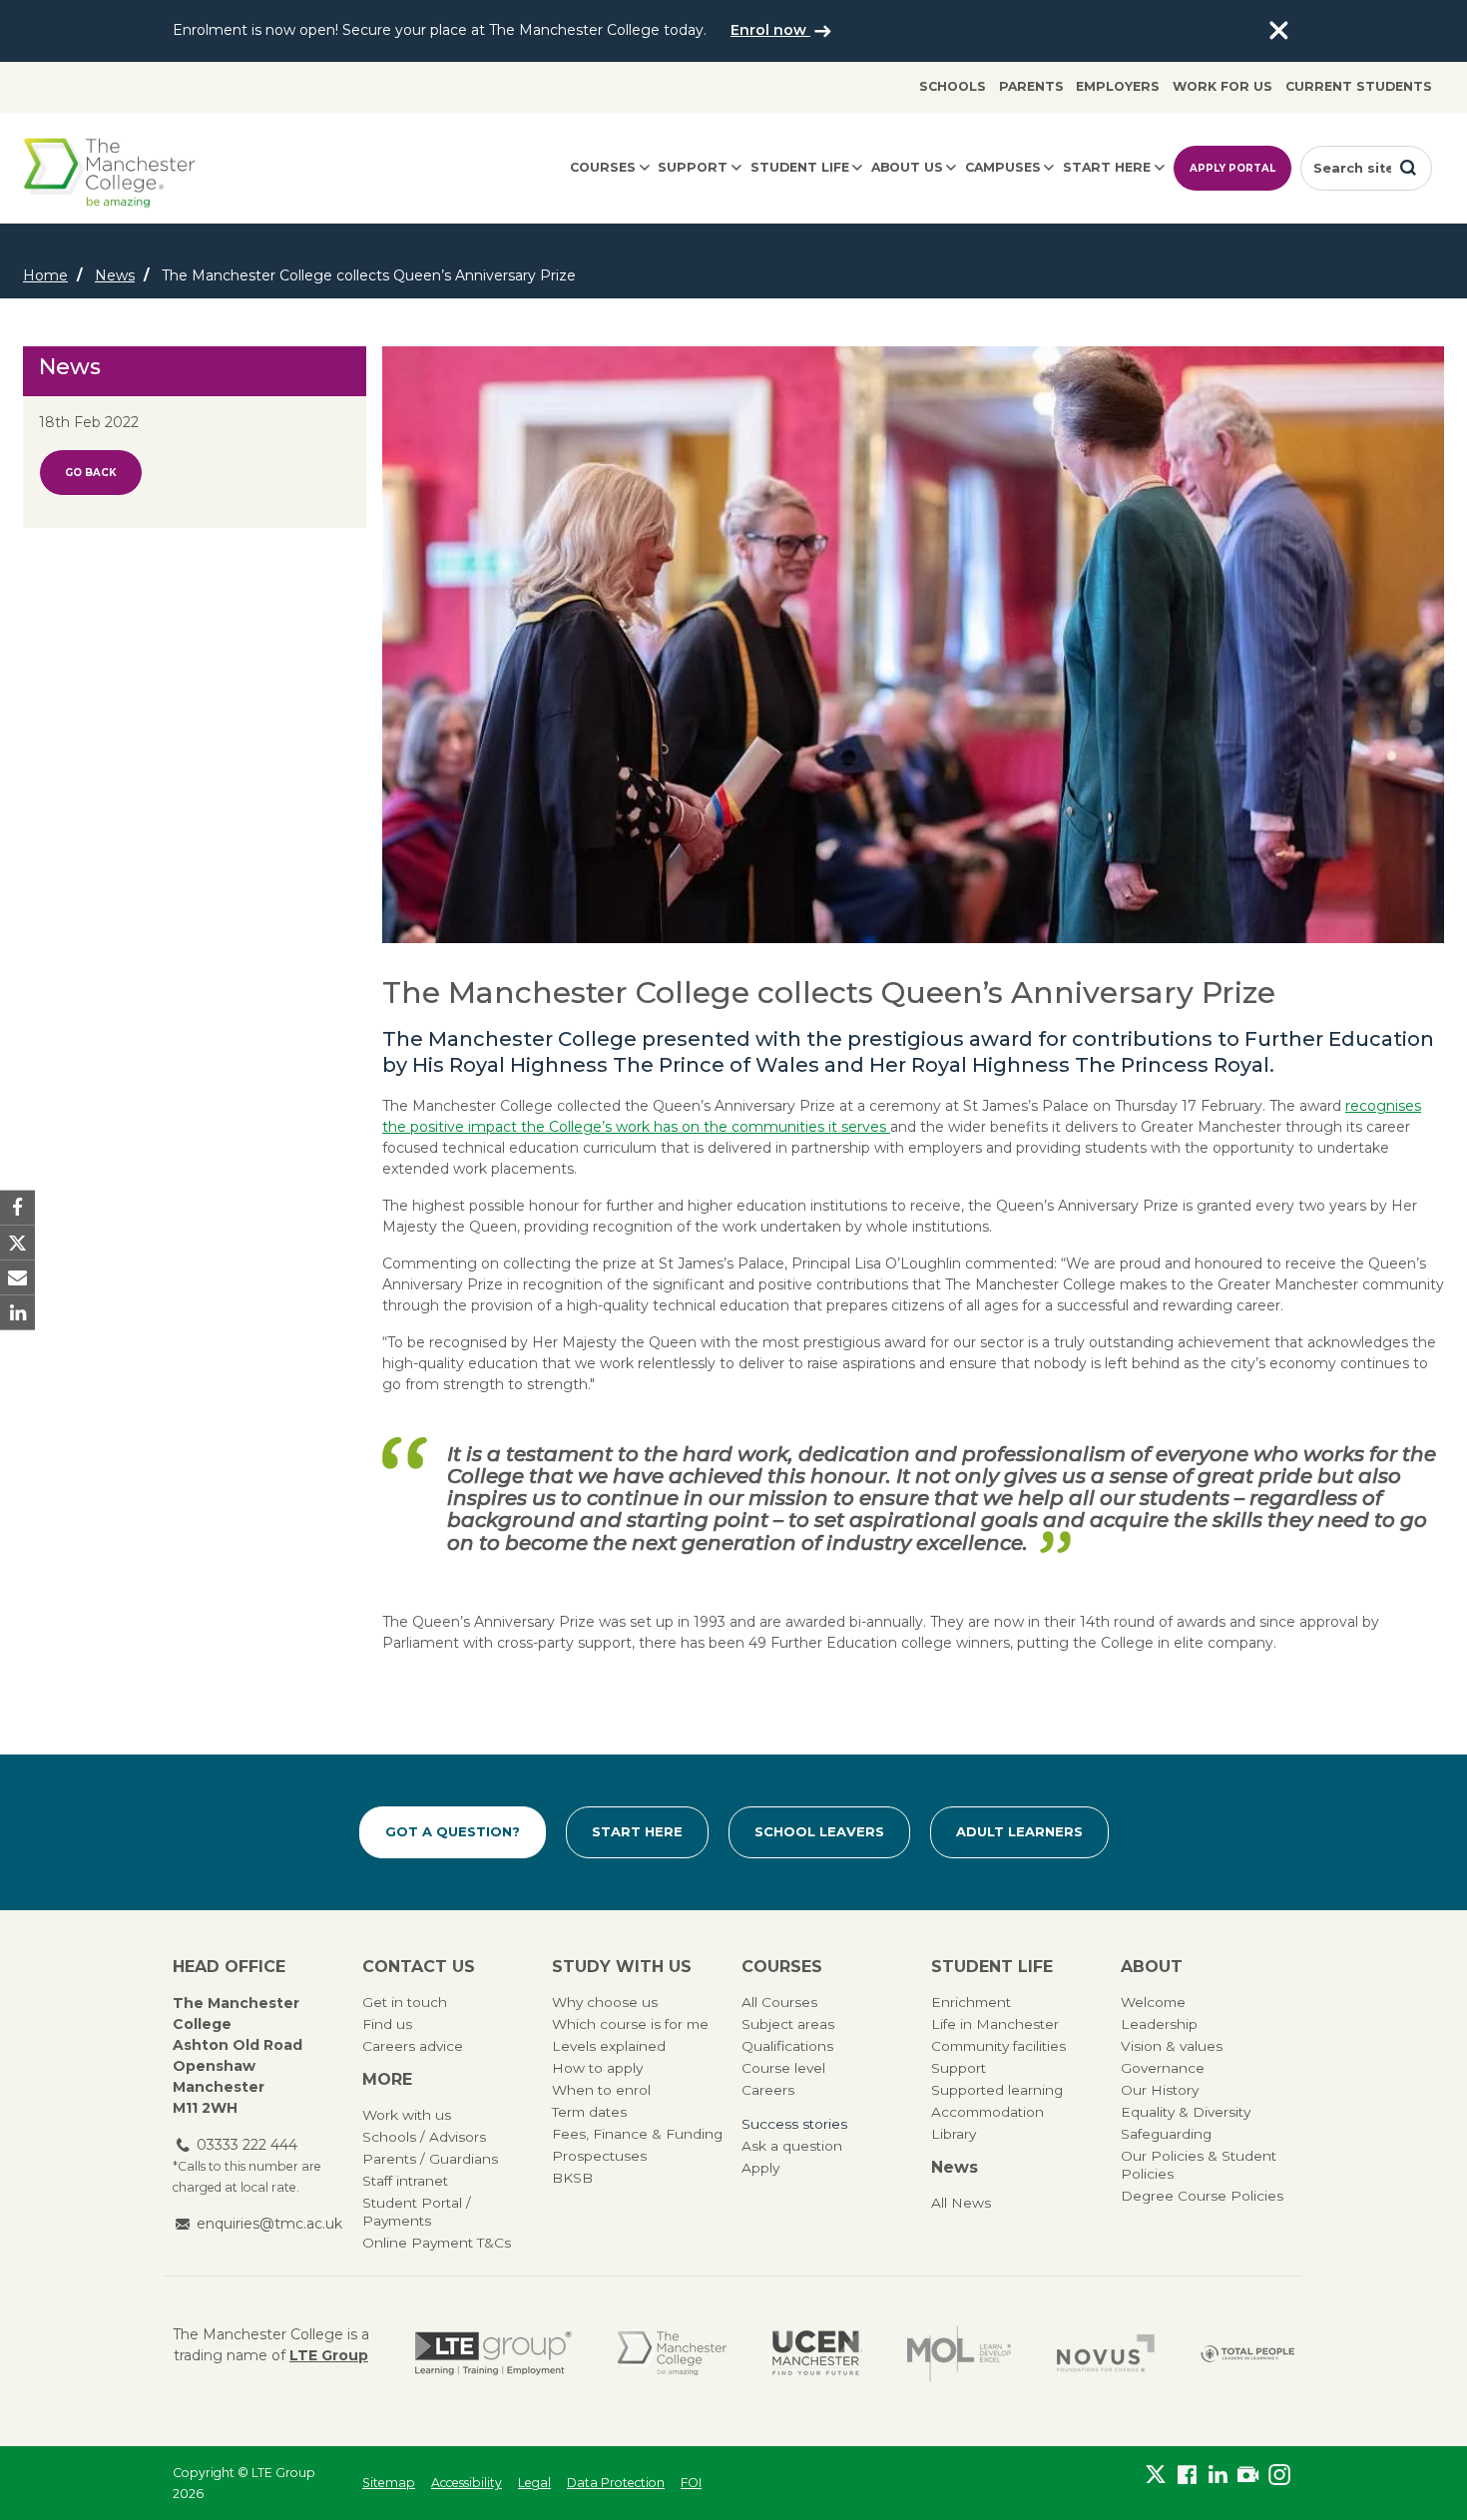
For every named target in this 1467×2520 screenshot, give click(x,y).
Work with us (407, 2115)
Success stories (794, 2124)
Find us (387, 2024)
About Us (907, 167)
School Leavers (819, 1831)
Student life (800, 167)
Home (45, 275)
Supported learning (997, 2090)
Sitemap (389, 2483)
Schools (953, 86)
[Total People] (1247, 2353)
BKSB (572, 2178)
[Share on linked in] (17, 1313)
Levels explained (609, 2046)
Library (954, 2134)
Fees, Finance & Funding (637, 2134)
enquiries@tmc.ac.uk (269, 2224)
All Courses (779, 2002)
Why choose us (605, 2002)
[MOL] (959, 2353)
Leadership (1159, 2024)
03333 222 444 (247, 2145)
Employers (1118, 86)
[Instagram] (1279, 2479)
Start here (1107, 167)
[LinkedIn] (1218, 2479)
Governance (1163, 2068)
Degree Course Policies (1202, 2196)
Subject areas (788, 2024)
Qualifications (787, 2046)
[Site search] (1408, 168)
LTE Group (329, 2355)
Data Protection (616, 2483)
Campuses (1003, 167)
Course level (783, 2068)
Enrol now (770, 30)
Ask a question (792, 2146)
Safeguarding (1166, 2134)
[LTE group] (493, 2353)
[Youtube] (1248, 2479)
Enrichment (971, 2002)
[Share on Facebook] (17, 1207)
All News (961, 2203)
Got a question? (453, 1831)
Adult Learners (1019, 1831)
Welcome (1153, 2002)
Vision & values (1172, 2046)
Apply (760, 2168)
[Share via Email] (17, 1278)
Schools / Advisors (424, 2137)
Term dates (589, 2112)
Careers (768, 2090)
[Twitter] (1156, 2479)
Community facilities (998, 2046)
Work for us (1222, 86)
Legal (534, 2483)
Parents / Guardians (430, 2159)
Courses (603, 167)
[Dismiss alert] (1278, 31)
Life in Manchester (995, 2024)
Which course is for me (630, 2024)
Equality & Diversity (1186, 2112)
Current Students (1359, 86)
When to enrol (601, 2090)
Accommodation (987, 2112)
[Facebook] (1187, 2479)
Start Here (637, 1831)
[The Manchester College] (672, 2353)
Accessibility (467, 2483)
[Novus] (1106, 2353)
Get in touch (405, 2002)
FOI (691, 2483)
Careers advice (413, 2046)
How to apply (597, 2068)
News (115, 275)
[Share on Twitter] (17, 1242)
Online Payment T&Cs (437, 2243)
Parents (1031, 86)
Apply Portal (1232, 168)
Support (693, 167)
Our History (1160, 2090)
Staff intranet (405, 2181)
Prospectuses (599, 2156)
